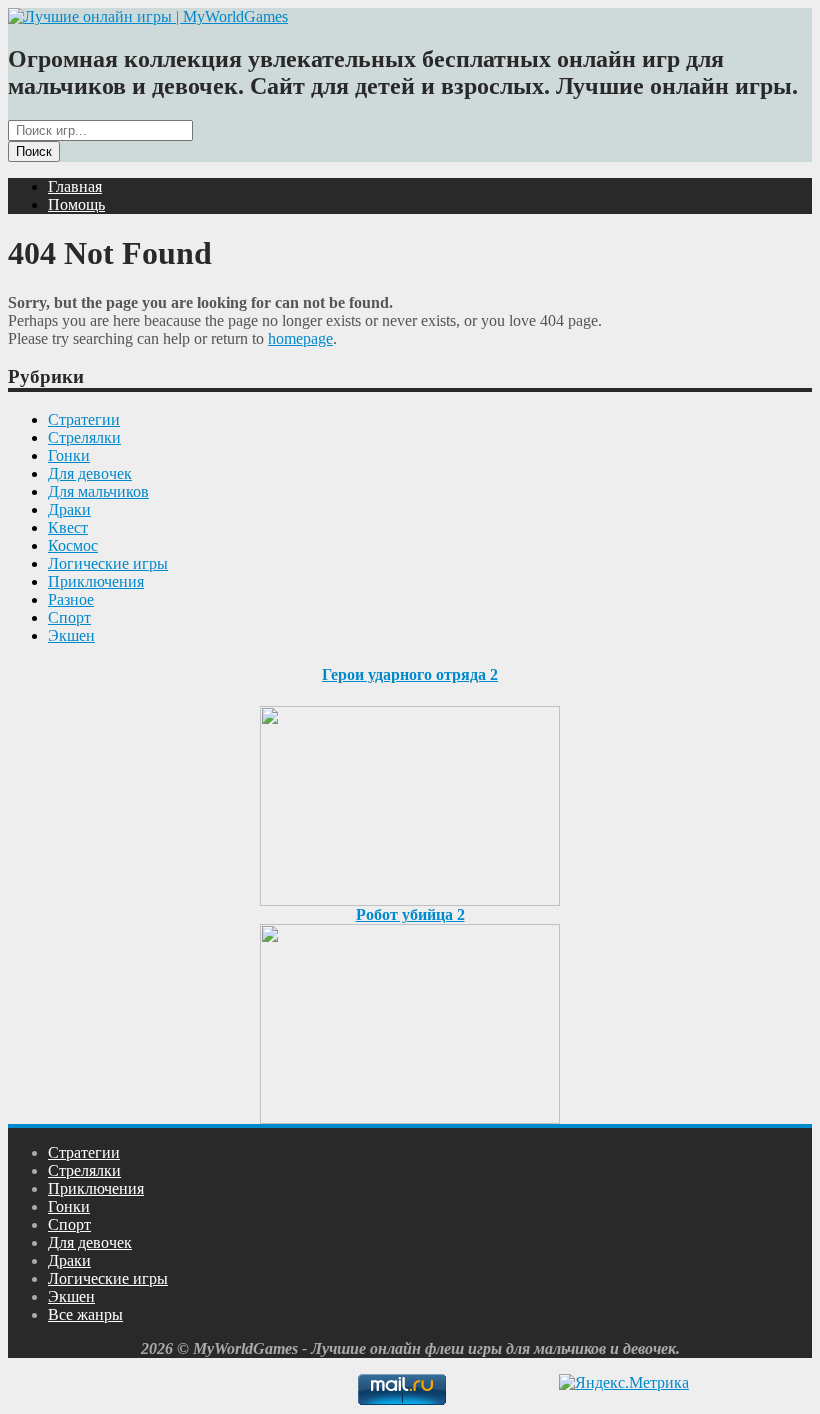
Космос (73, 545)
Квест (68, 527)
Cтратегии (84, 419)
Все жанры (85, 1314)
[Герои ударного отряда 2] (410, 800)
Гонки (69, 455)
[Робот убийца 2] (410, 1018)
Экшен (71, 635)
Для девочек (90, 473)
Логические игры (108, 563)
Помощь (76, 204)
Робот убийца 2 (410, 914)
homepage (300, 338)
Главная (75, 186)
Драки (69, 509)
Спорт (69, 617)
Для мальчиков (98, 491)
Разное (71, 599)
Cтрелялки (84, 437)
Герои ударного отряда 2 (410, 674)
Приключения (96, 581)
